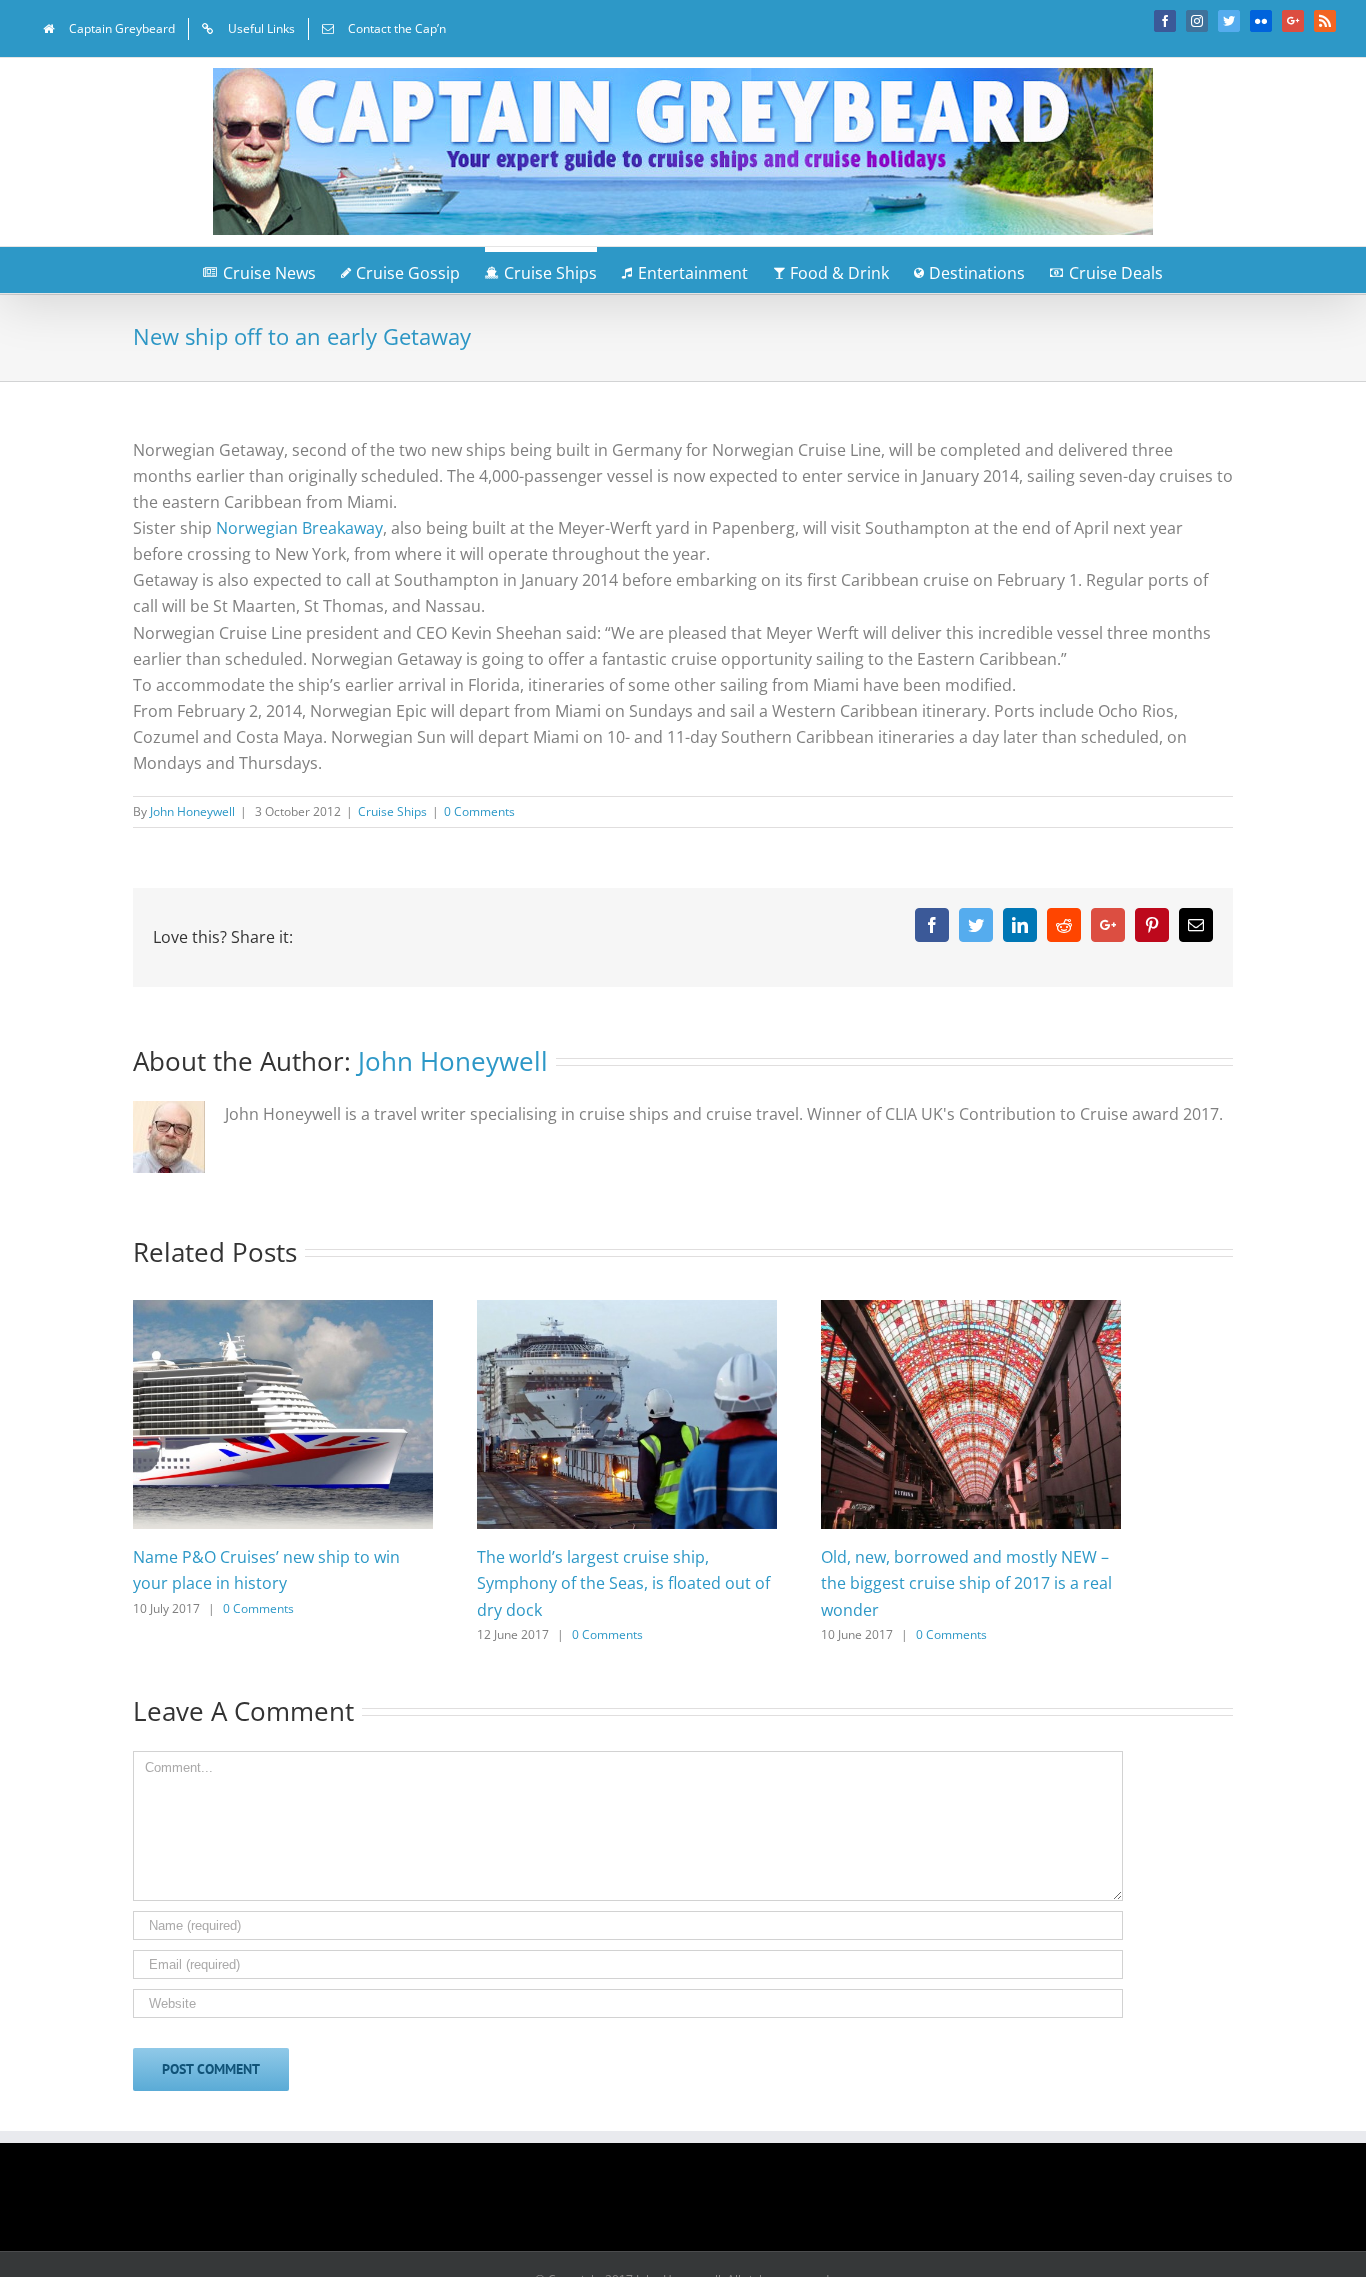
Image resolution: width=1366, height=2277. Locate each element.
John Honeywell (192, 811)
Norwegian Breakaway (299, 528)
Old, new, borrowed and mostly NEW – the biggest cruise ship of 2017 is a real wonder (966, 1583)
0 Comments (479, 811)
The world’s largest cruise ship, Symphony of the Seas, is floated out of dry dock (623, 1583)
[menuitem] (109, 29)
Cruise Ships (392, 811)
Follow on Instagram (696, 2204)
